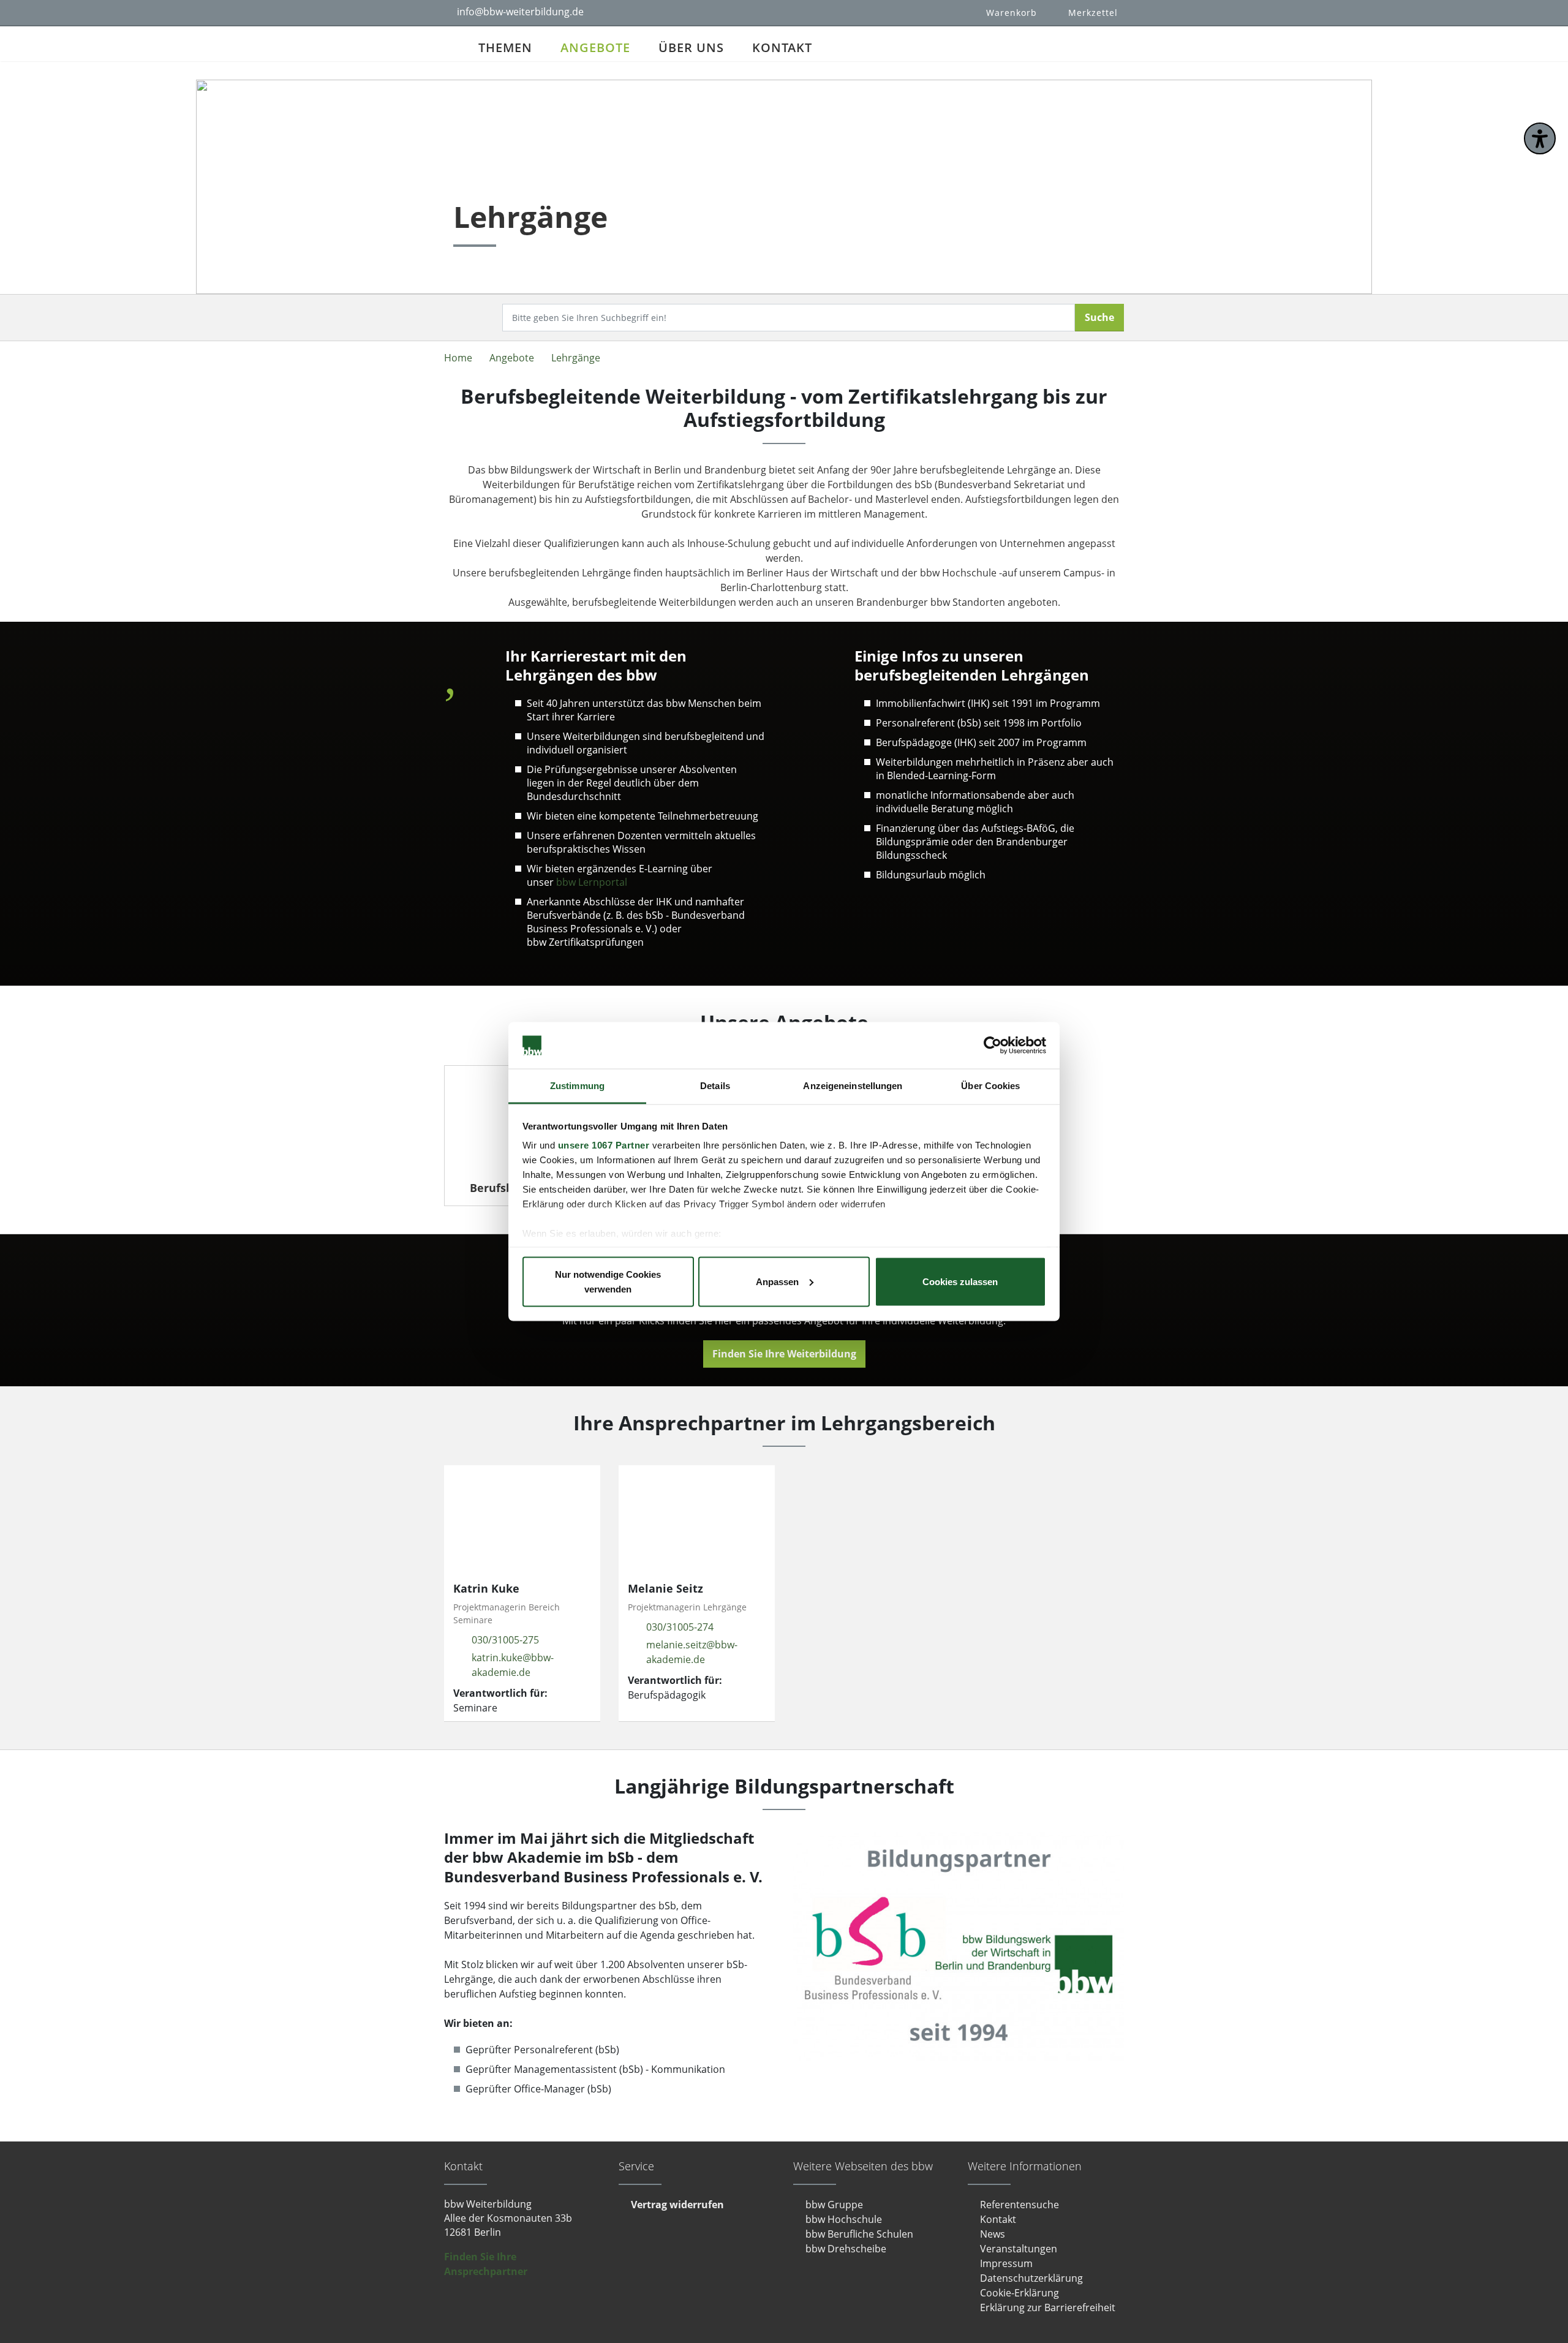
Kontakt (782, 47)
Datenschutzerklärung (1031, 2278)
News (993, 2234)
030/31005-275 (505, 1640)
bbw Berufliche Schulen (859, 2234)
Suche (1099, 317)
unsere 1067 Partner (604, 1145)
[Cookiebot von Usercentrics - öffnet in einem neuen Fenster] (993, 1046)
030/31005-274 (680, 1627)
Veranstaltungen (1019, 2249)
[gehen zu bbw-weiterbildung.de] (454, 44)
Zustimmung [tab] (577, 1086)
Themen (505, 47)
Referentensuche (1020, 2205)
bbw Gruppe (834, 2205)
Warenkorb (1012, 13)
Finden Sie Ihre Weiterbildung (784, 1354)
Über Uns (691, 47)
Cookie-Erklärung (1020, 2293)
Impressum (1006, 2263)
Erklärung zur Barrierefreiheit (1048, 2307)
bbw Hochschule (844, 2219)
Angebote (595, 47)
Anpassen (777, 1281)
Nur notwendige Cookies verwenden (608, 1281)
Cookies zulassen (960, 1281)
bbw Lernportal (592, 882)
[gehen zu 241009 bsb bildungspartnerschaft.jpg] (959, 1946)
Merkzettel (1093, 13)
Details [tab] (715, 1086)
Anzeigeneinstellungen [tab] (853, 1086)
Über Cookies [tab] (990, 1086)
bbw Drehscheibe (846, 2249)
